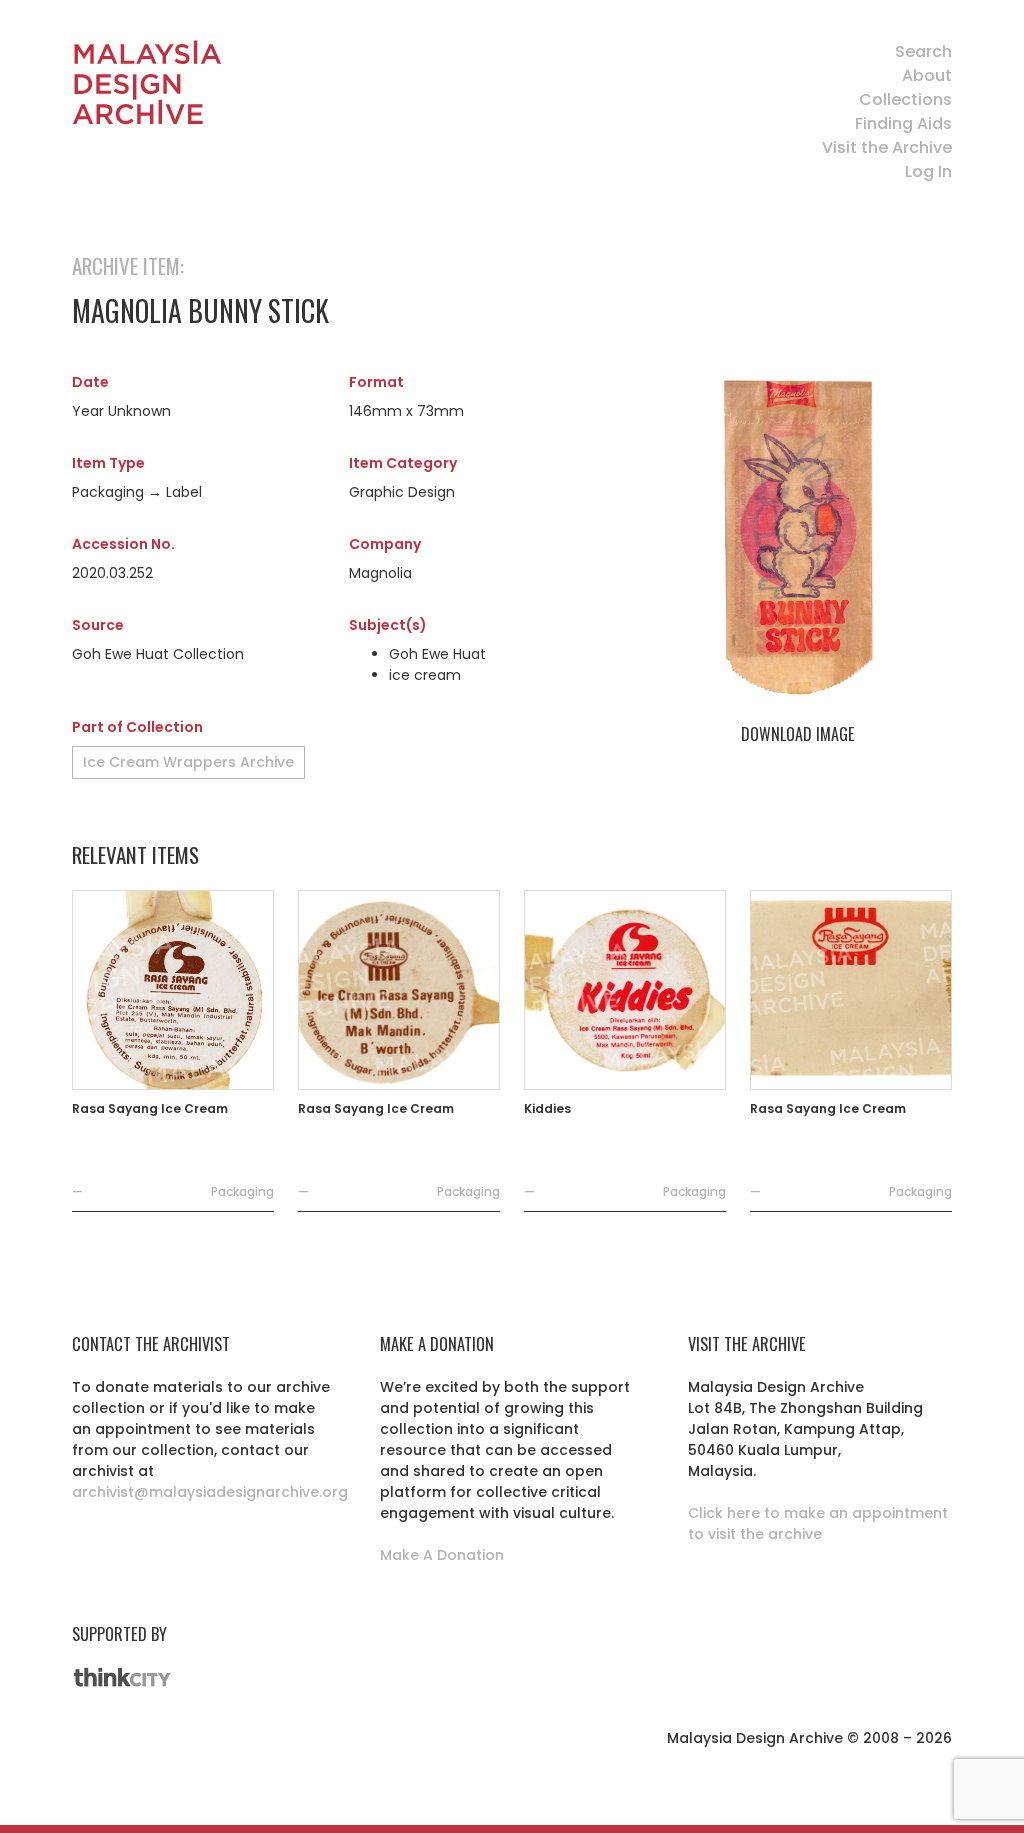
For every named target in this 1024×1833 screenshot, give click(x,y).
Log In (928, 171)
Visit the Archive (887, 147)
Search (923, 51)
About (927, 75)
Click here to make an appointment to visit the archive (818, 1523)
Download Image (797, 734)
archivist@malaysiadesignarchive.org (210, 1492)
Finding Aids (903, 123)
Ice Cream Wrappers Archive (188, 762)
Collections (905, 99)
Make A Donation (442, 1555)
